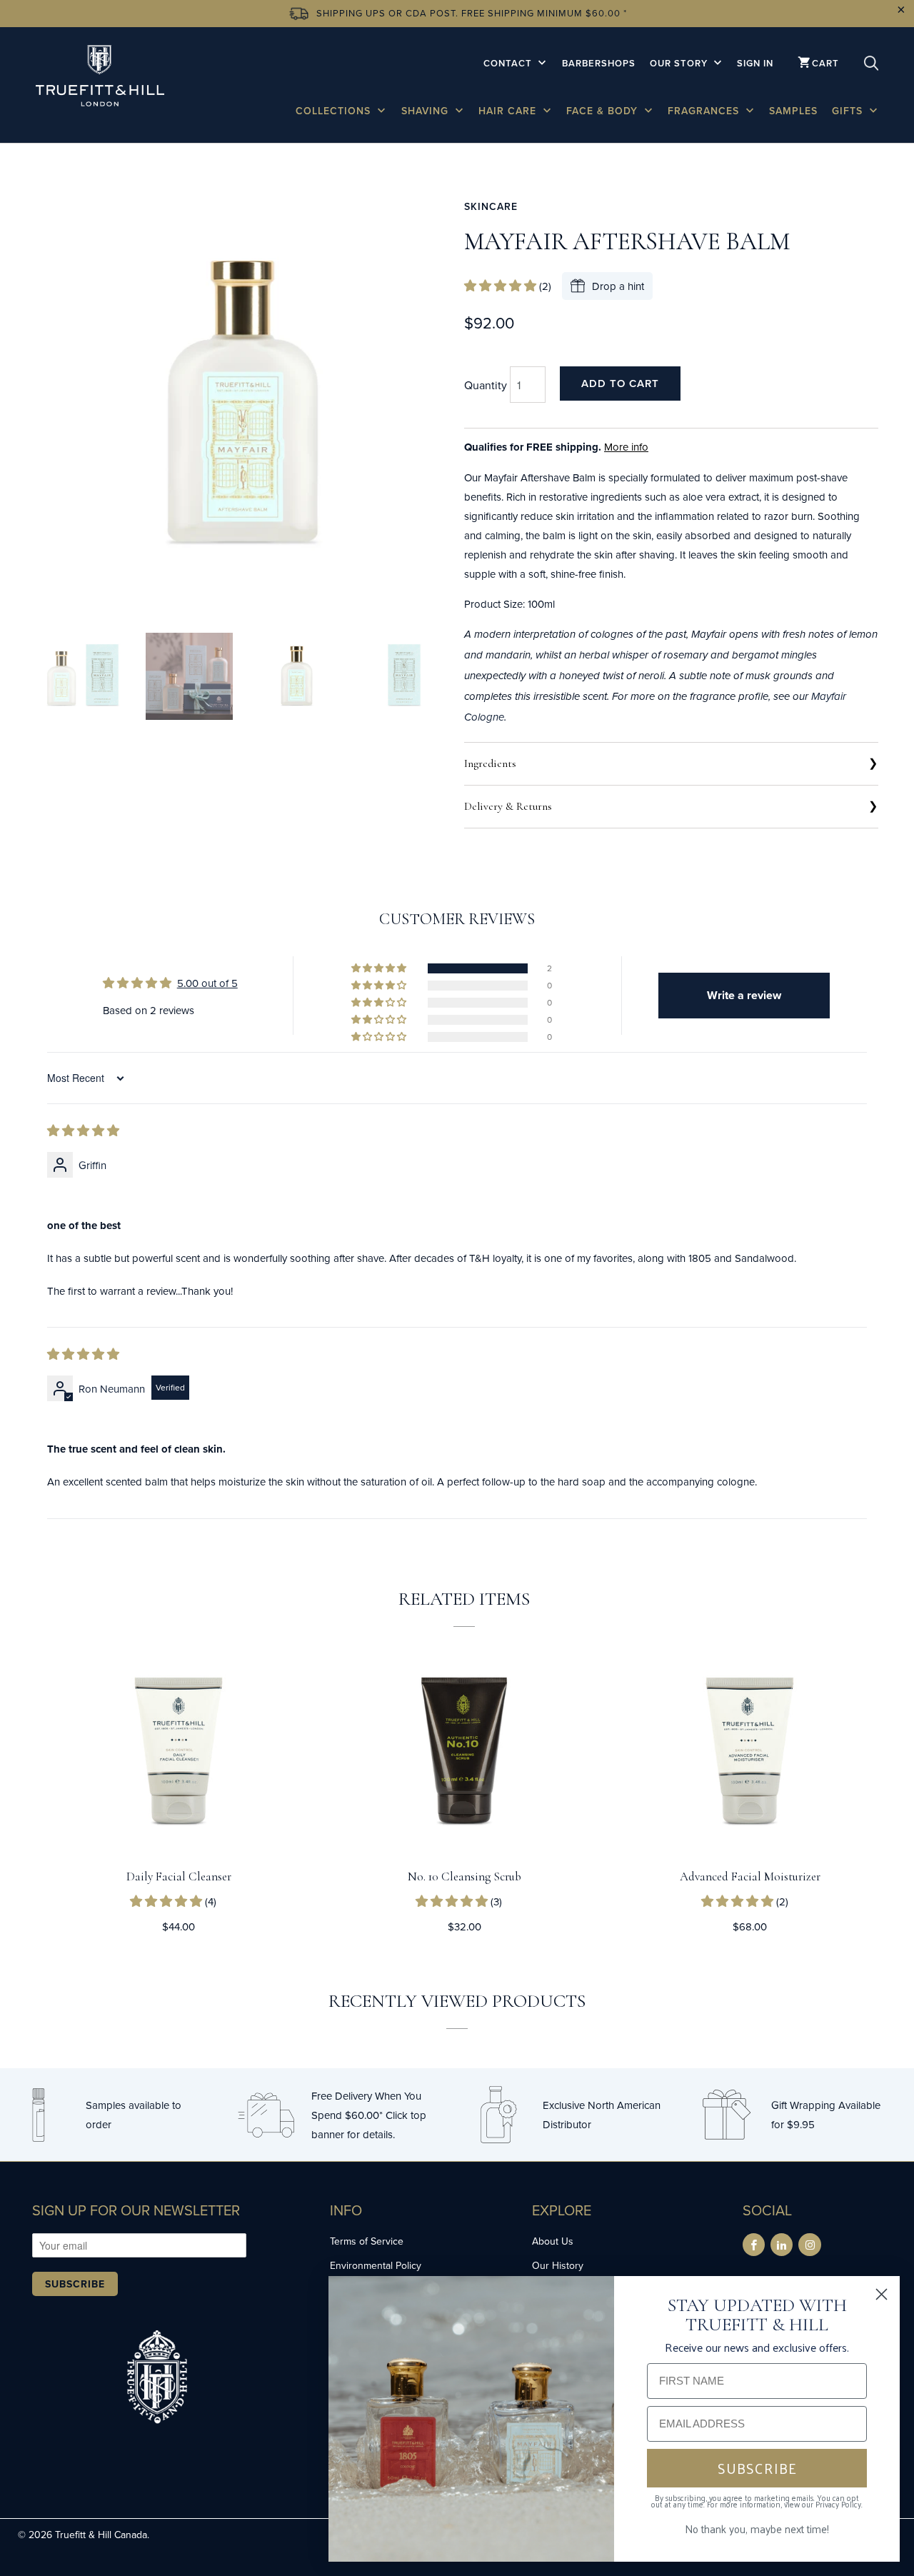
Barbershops (599, 63)
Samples (793, 111)
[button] (502, 286)
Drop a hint (618, 286)
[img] (83, 1131)
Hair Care (509, 111)
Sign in (755, 63)
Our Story (680, 63)
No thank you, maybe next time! (757, 2529)
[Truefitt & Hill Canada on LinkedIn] (782, 2245)
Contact (509, 63)
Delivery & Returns (508, 806)
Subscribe (75, 2284)
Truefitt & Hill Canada (101, 2535)
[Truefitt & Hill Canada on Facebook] (754, 2245)
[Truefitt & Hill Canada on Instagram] (809, 2245)
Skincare (491, 206)
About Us (553, 2241)
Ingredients (490, 763)
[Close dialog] (882, 2294)
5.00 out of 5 (207, 983)
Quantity (486, 385)
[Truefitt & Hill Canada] (100, 78)
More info (626, 447)
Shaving (427, 111)
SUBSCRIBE (757, 2468)
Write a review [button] (744, 995)
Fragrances (705, 111)
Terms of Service (367, 2241)
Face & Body (604, 111)
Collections (335, 111)
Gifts (849, 111)
